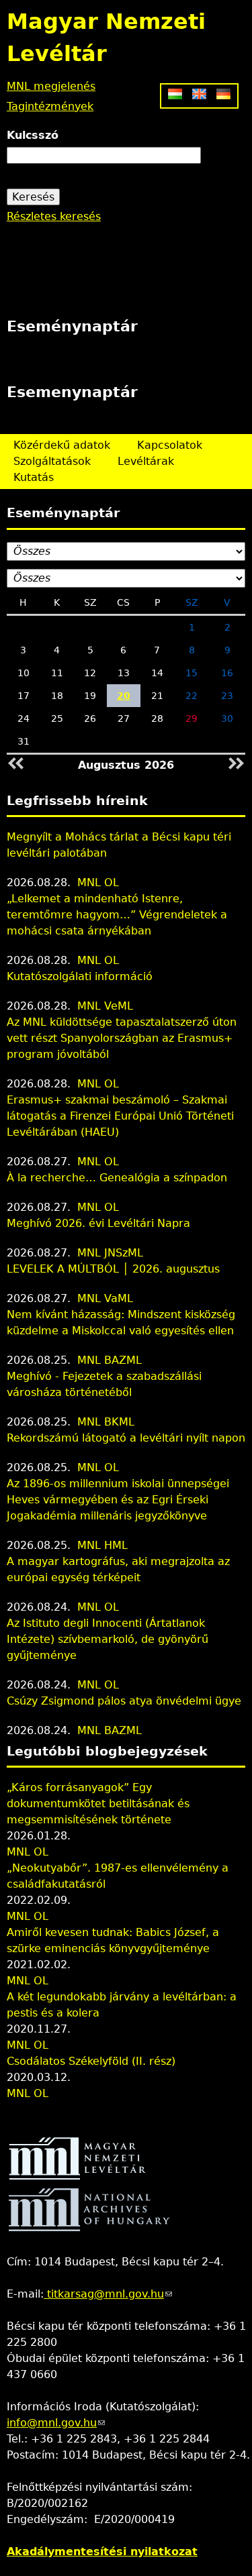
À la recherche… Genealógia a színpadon (117, 1178)
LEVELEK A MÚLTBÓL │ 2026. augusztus (113, 1269)
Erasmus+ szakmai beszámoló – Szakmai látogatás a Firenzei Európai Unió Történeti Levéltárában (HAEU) (120, 1116)
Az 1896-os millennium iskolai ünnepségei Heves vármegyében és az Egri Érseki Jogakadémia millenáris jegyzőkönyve (118, 1500)
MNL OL (98, 882)
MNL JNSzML (110, 1253)
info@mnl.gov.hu (56, 2423)
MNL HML (102, 1545)
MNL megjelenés (51, 86)
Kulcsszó (33, 135)
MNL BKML (106, 1422)
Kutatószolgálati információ (80, 976)
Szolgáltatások (52, 461)
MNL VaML (105, 1298)
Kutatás (34, 477)
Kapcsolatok (170, 445)
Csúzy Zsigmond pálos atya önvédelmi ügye (124, 1701)
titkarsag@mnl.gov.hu (108, 2294)
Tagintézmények (50, 106)
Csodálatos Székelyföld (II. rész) (91, 2061)
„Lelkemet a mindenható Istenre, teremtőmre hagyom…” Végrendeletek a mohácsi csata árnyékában (117, 915)
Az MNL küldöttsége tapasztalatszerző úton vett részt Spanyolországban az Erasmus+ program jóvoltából (122, 1038)
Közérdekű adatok (62, 445)
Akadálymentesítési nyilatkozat (102, 2552)
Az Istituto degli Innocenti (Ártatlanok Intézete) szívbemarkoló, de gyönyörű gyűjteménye (108, 1639)
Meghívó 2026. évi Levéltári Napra (98, 1223)
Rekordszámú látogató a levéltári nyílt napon (126, 1438)
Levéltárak (146, 461)
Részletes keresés (54, 216)
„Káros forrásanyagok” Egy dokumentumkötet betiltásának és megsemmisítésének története (98, 1804)
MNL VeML (105, 1006)
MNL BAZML (110, 1360)
